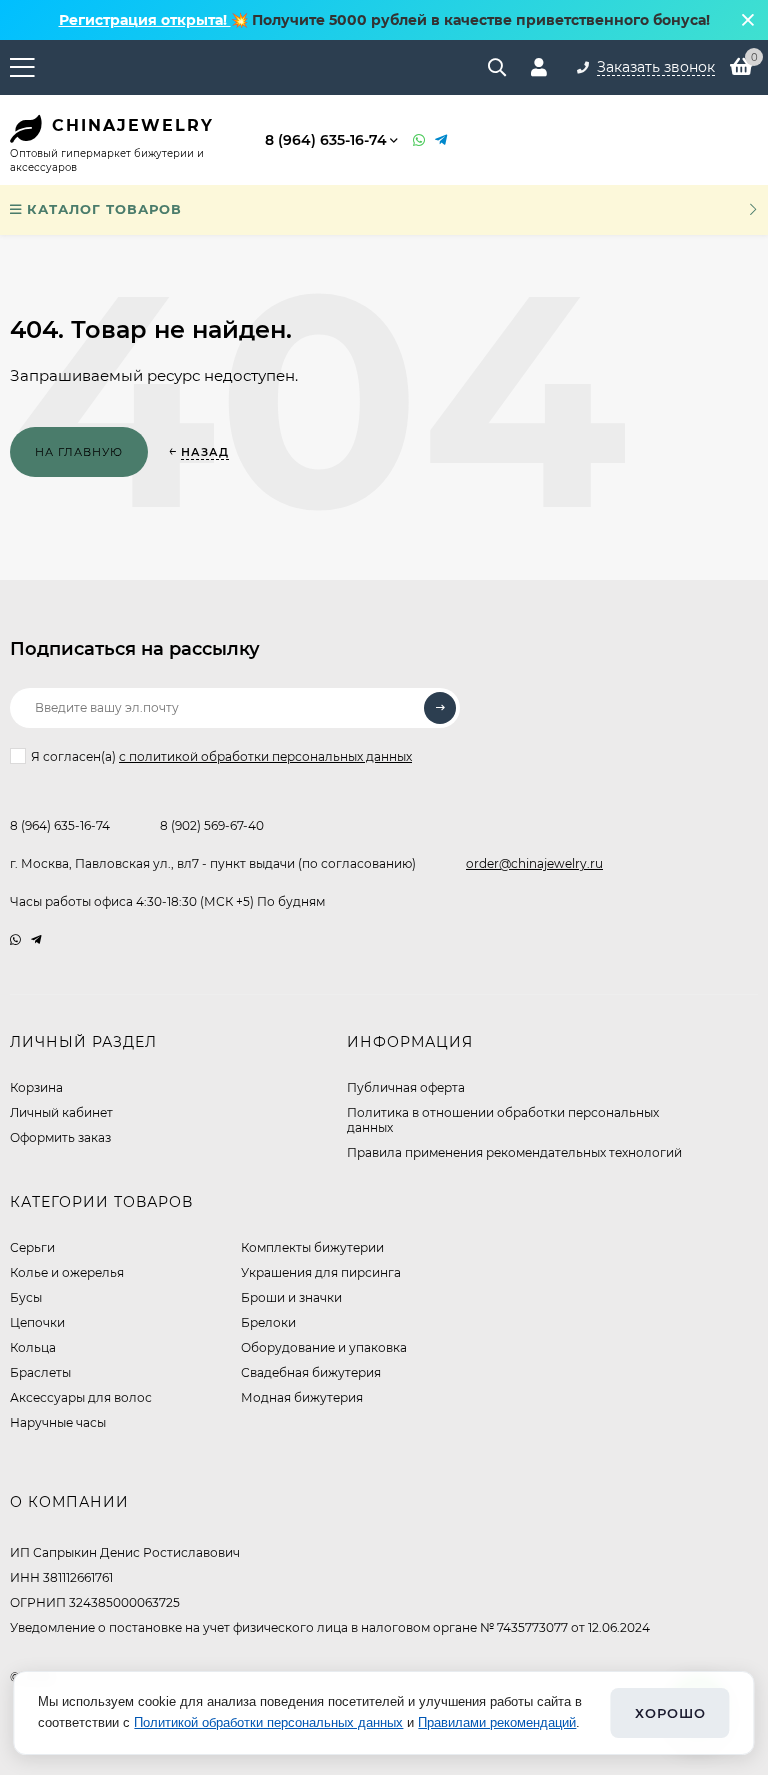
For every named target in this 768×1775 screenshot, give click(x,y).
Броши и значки (291, 1297)
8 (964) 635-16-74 (326, 140)
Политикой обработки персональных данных (268, 1722)
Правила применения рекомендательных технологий (514, 1152)
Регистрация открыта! (145, 20)
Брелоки (268, 1322)
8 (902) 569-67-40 (212, 825)
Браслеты (40, 1372)
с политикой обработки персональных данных (265, 756)
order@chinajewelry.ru (534, 863)
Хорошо (670, 1713)
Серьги (32, 1247)
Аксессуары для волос (81, 1397)
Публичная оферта (406, 1087)
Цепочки (37, 1322)
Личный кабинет (61, 1112)
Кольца (33, 1347)
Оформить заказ (60, 1137)
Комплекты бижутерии (312, 1247)
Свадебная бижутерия (311, 1372)
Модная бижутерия (302, 1397)
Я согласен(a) (221, 756)
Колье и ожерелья (67, 1272)
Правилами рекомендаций (497, 1722)
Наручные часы (58, 1422)
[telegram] (36, 939)
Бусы (26, 1297)
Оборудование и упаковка (324, 1347)
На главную (79, 452)
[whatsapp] (15, 939)
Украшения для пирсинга (321, 1272)
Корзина (36, 1087)
